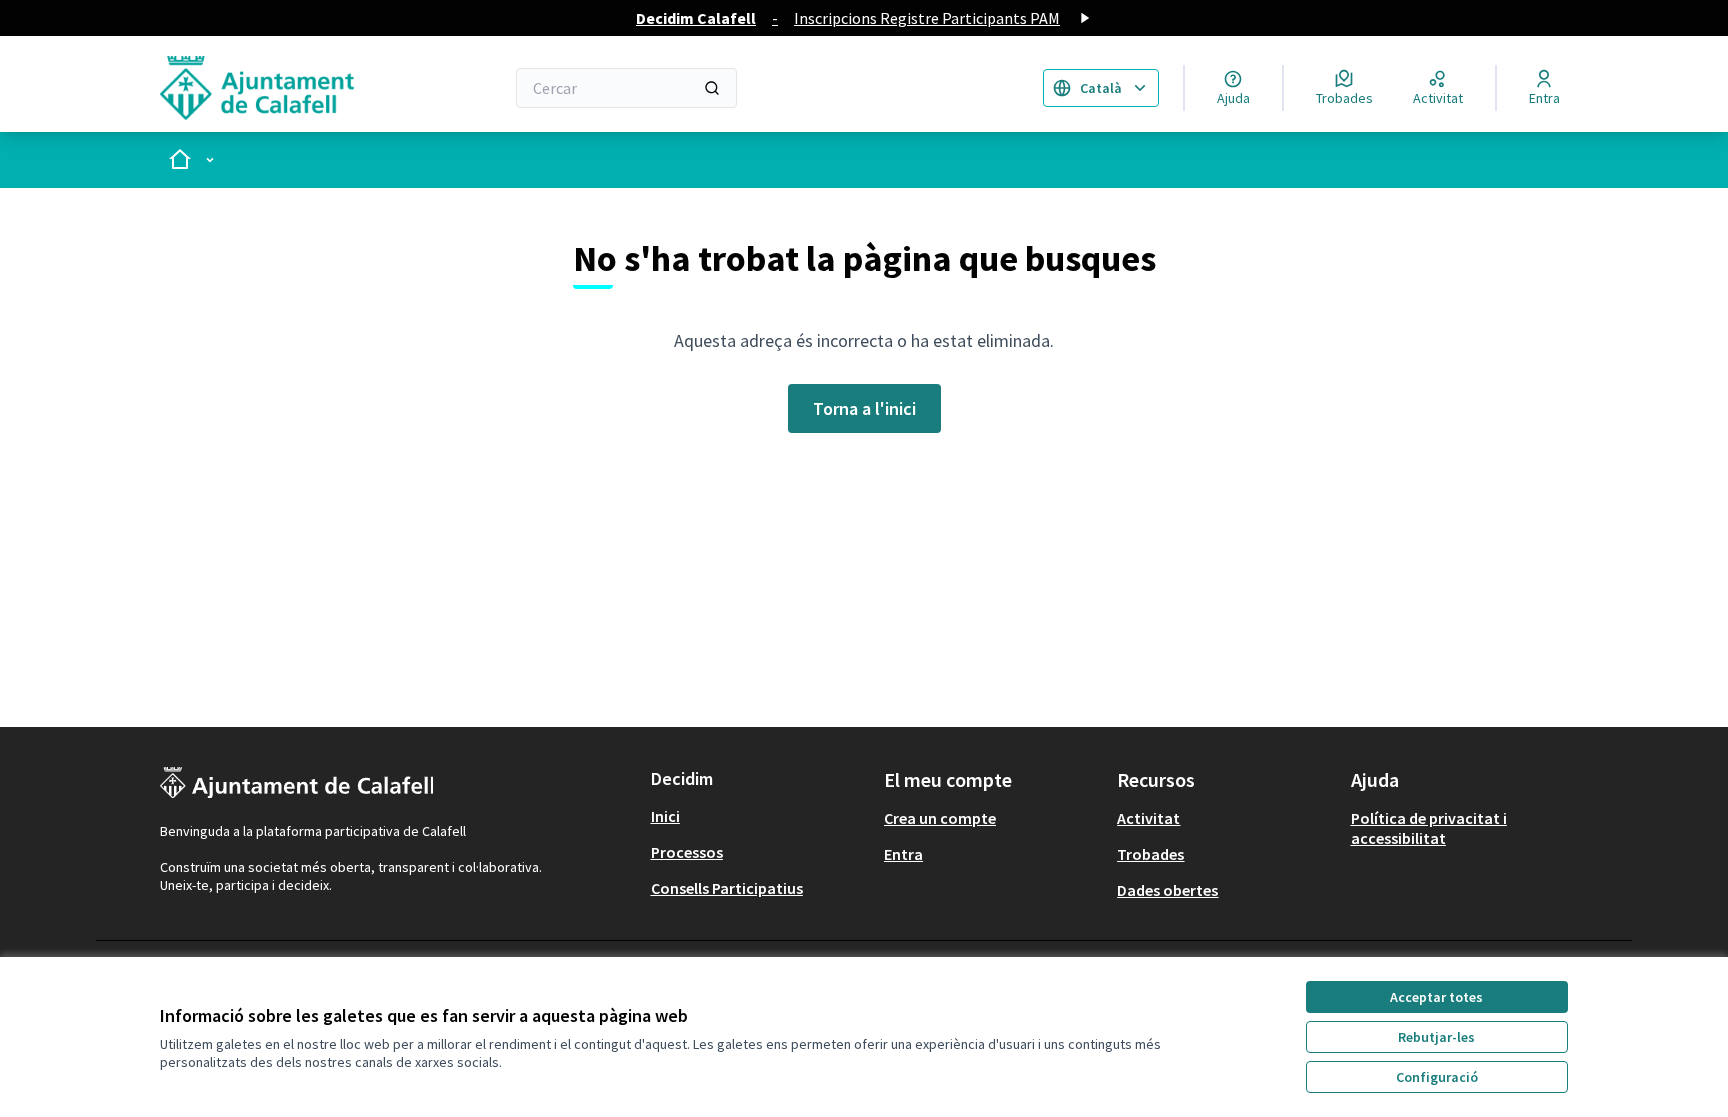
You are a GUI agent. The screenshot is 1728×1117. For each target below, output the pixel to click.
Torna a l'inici (864, 408)
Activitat (1148, 818)
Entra (903, 854)
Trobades (1150, 854)
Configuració (1437, 1077)
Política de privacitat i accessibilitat (1429, 828)
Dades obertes (1167, 890)
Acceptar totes (1436, 997)
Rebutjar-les (1436, 1037)
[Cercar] (712, 88)
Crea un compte (940, 818)
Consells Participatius (727, 888)
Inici (665, 816)
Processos (687, 852)
